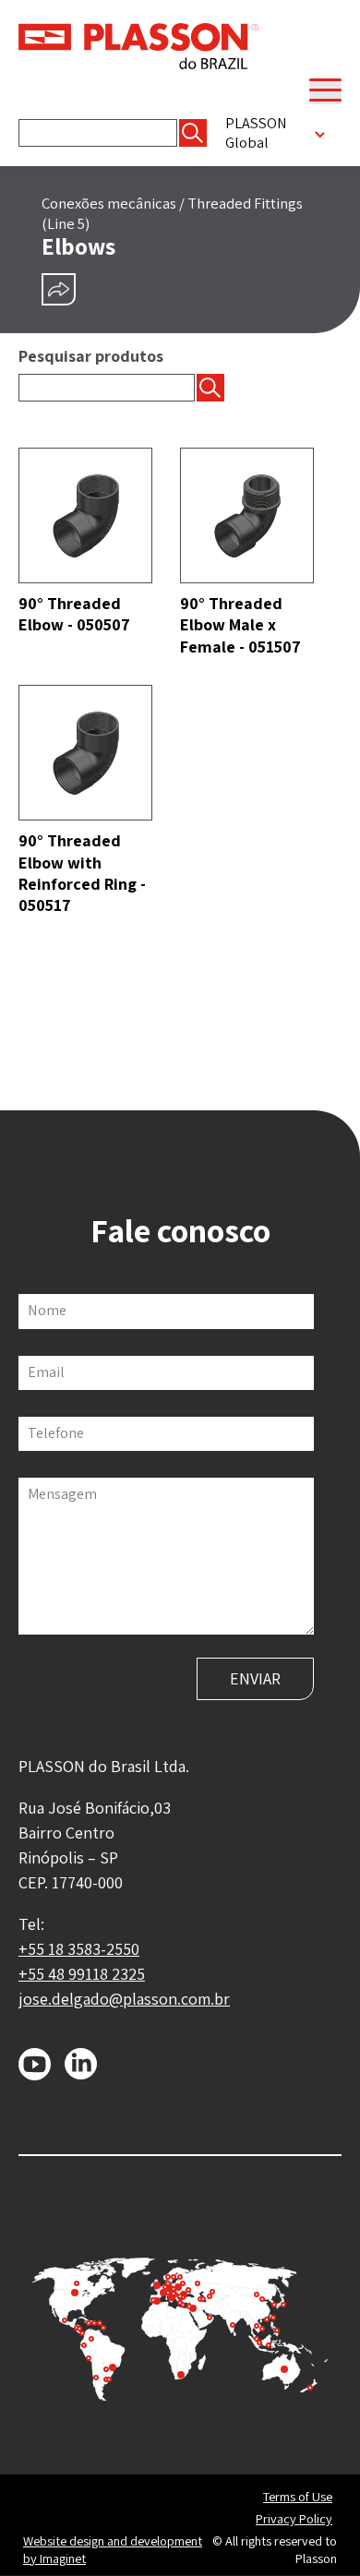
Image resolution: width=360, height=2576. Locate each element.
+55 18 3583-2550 (79, 1949)
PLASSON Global (256, 133)
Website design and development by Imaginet (113, 2550)
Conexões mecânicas (109, 203)
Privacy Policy (294, 2519)
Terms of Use (298, 2497)
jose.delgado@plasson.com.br (124, 1999)
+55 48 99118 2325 (82, 1974)
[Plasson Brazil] (138, 44)
